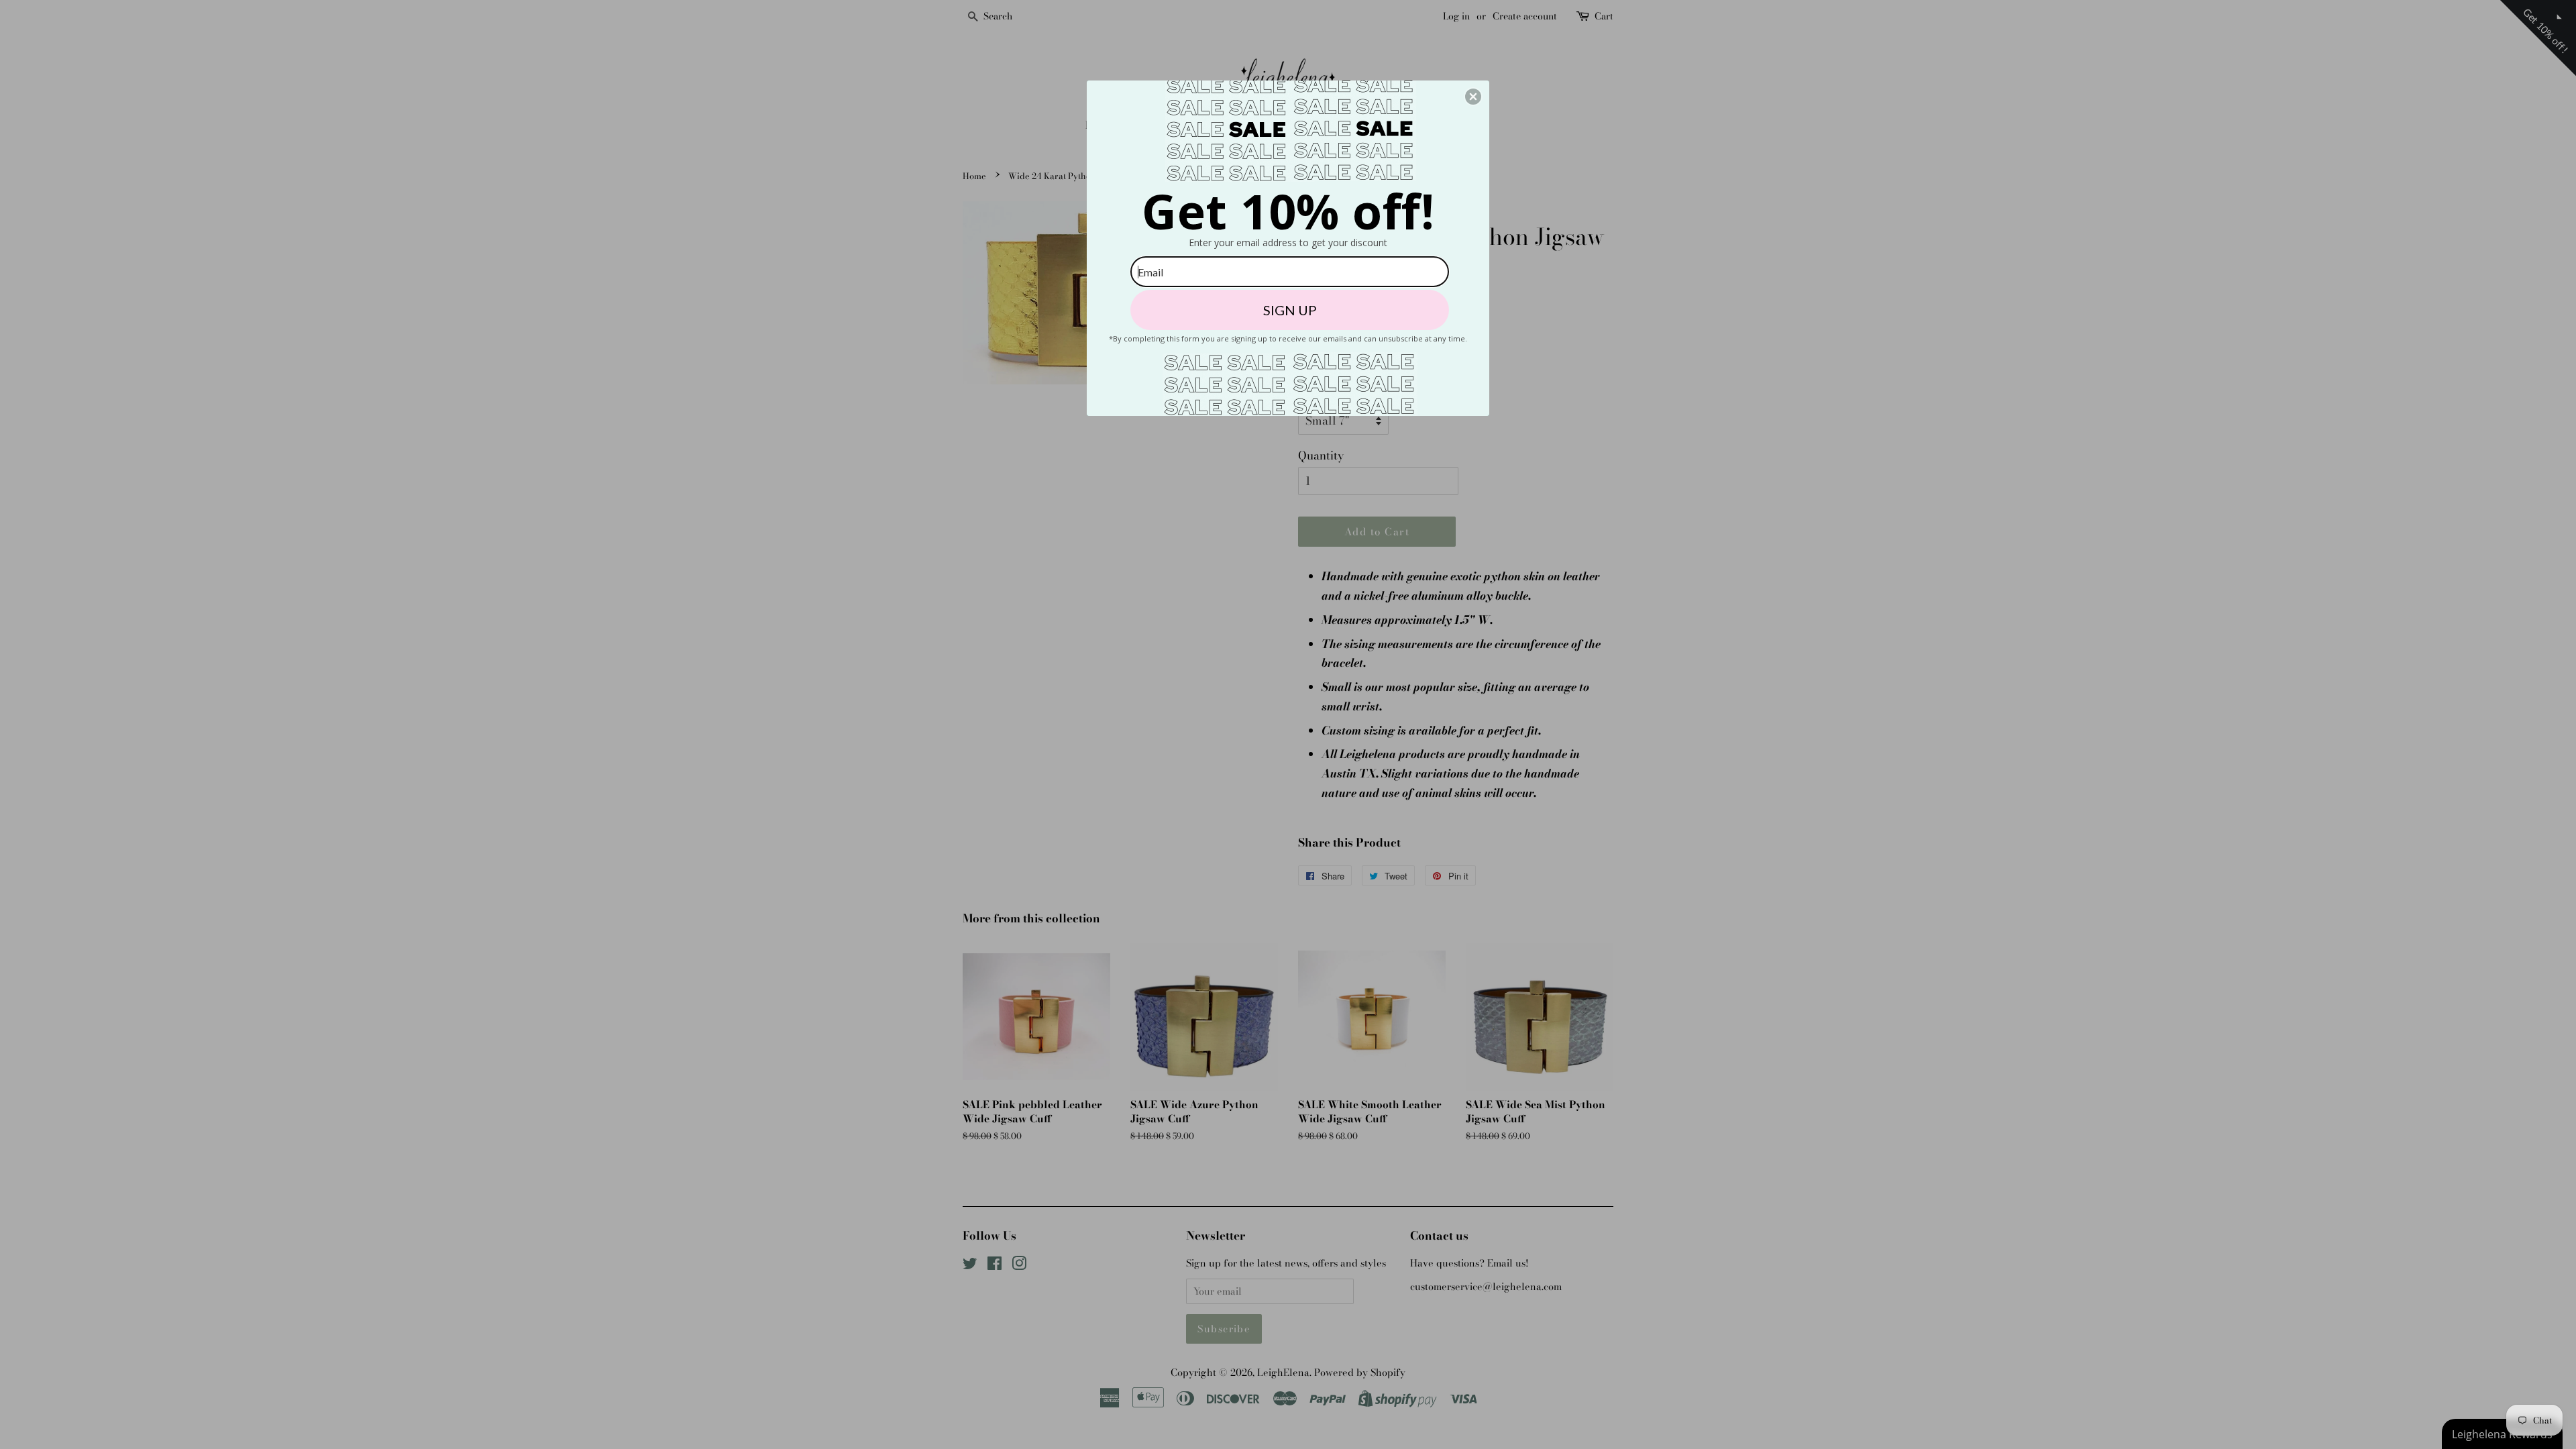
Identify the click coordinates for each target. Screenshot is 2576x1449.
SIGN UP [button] (1290, 310)
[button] (1473, 97)
